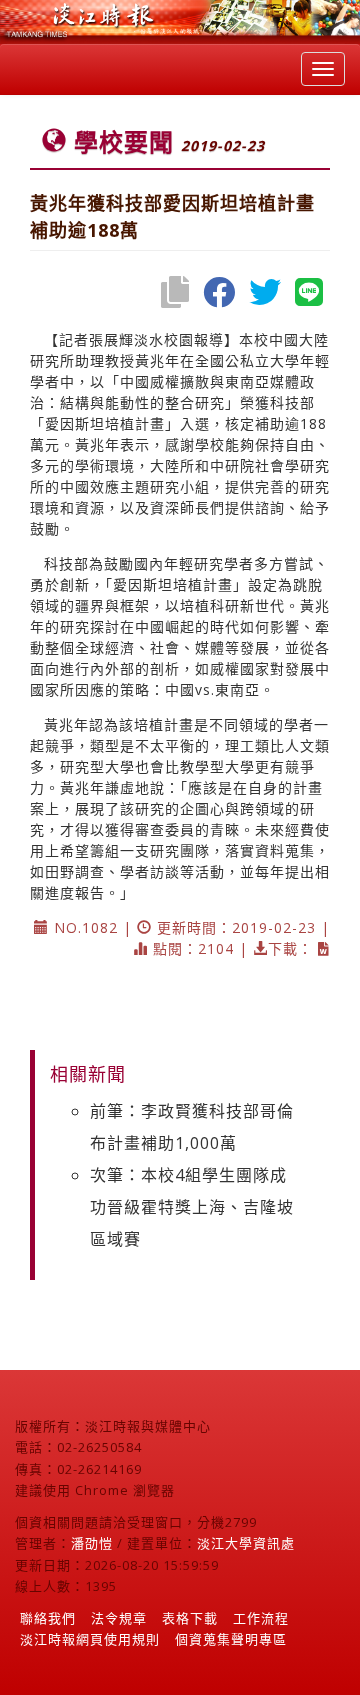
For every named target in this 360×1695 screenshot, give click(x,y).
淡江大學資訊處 (246, 1543)
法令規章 (119, 1618)
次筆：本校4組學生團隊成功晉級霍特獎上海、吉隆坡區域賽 (192, 1207)
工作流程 (261, 1618)
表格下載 (190, 1618)
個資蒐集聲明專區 (231, 1639)
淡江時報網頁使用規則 (90, 1639)
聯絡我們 (48, 1618)
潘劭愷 (92, 1543)
